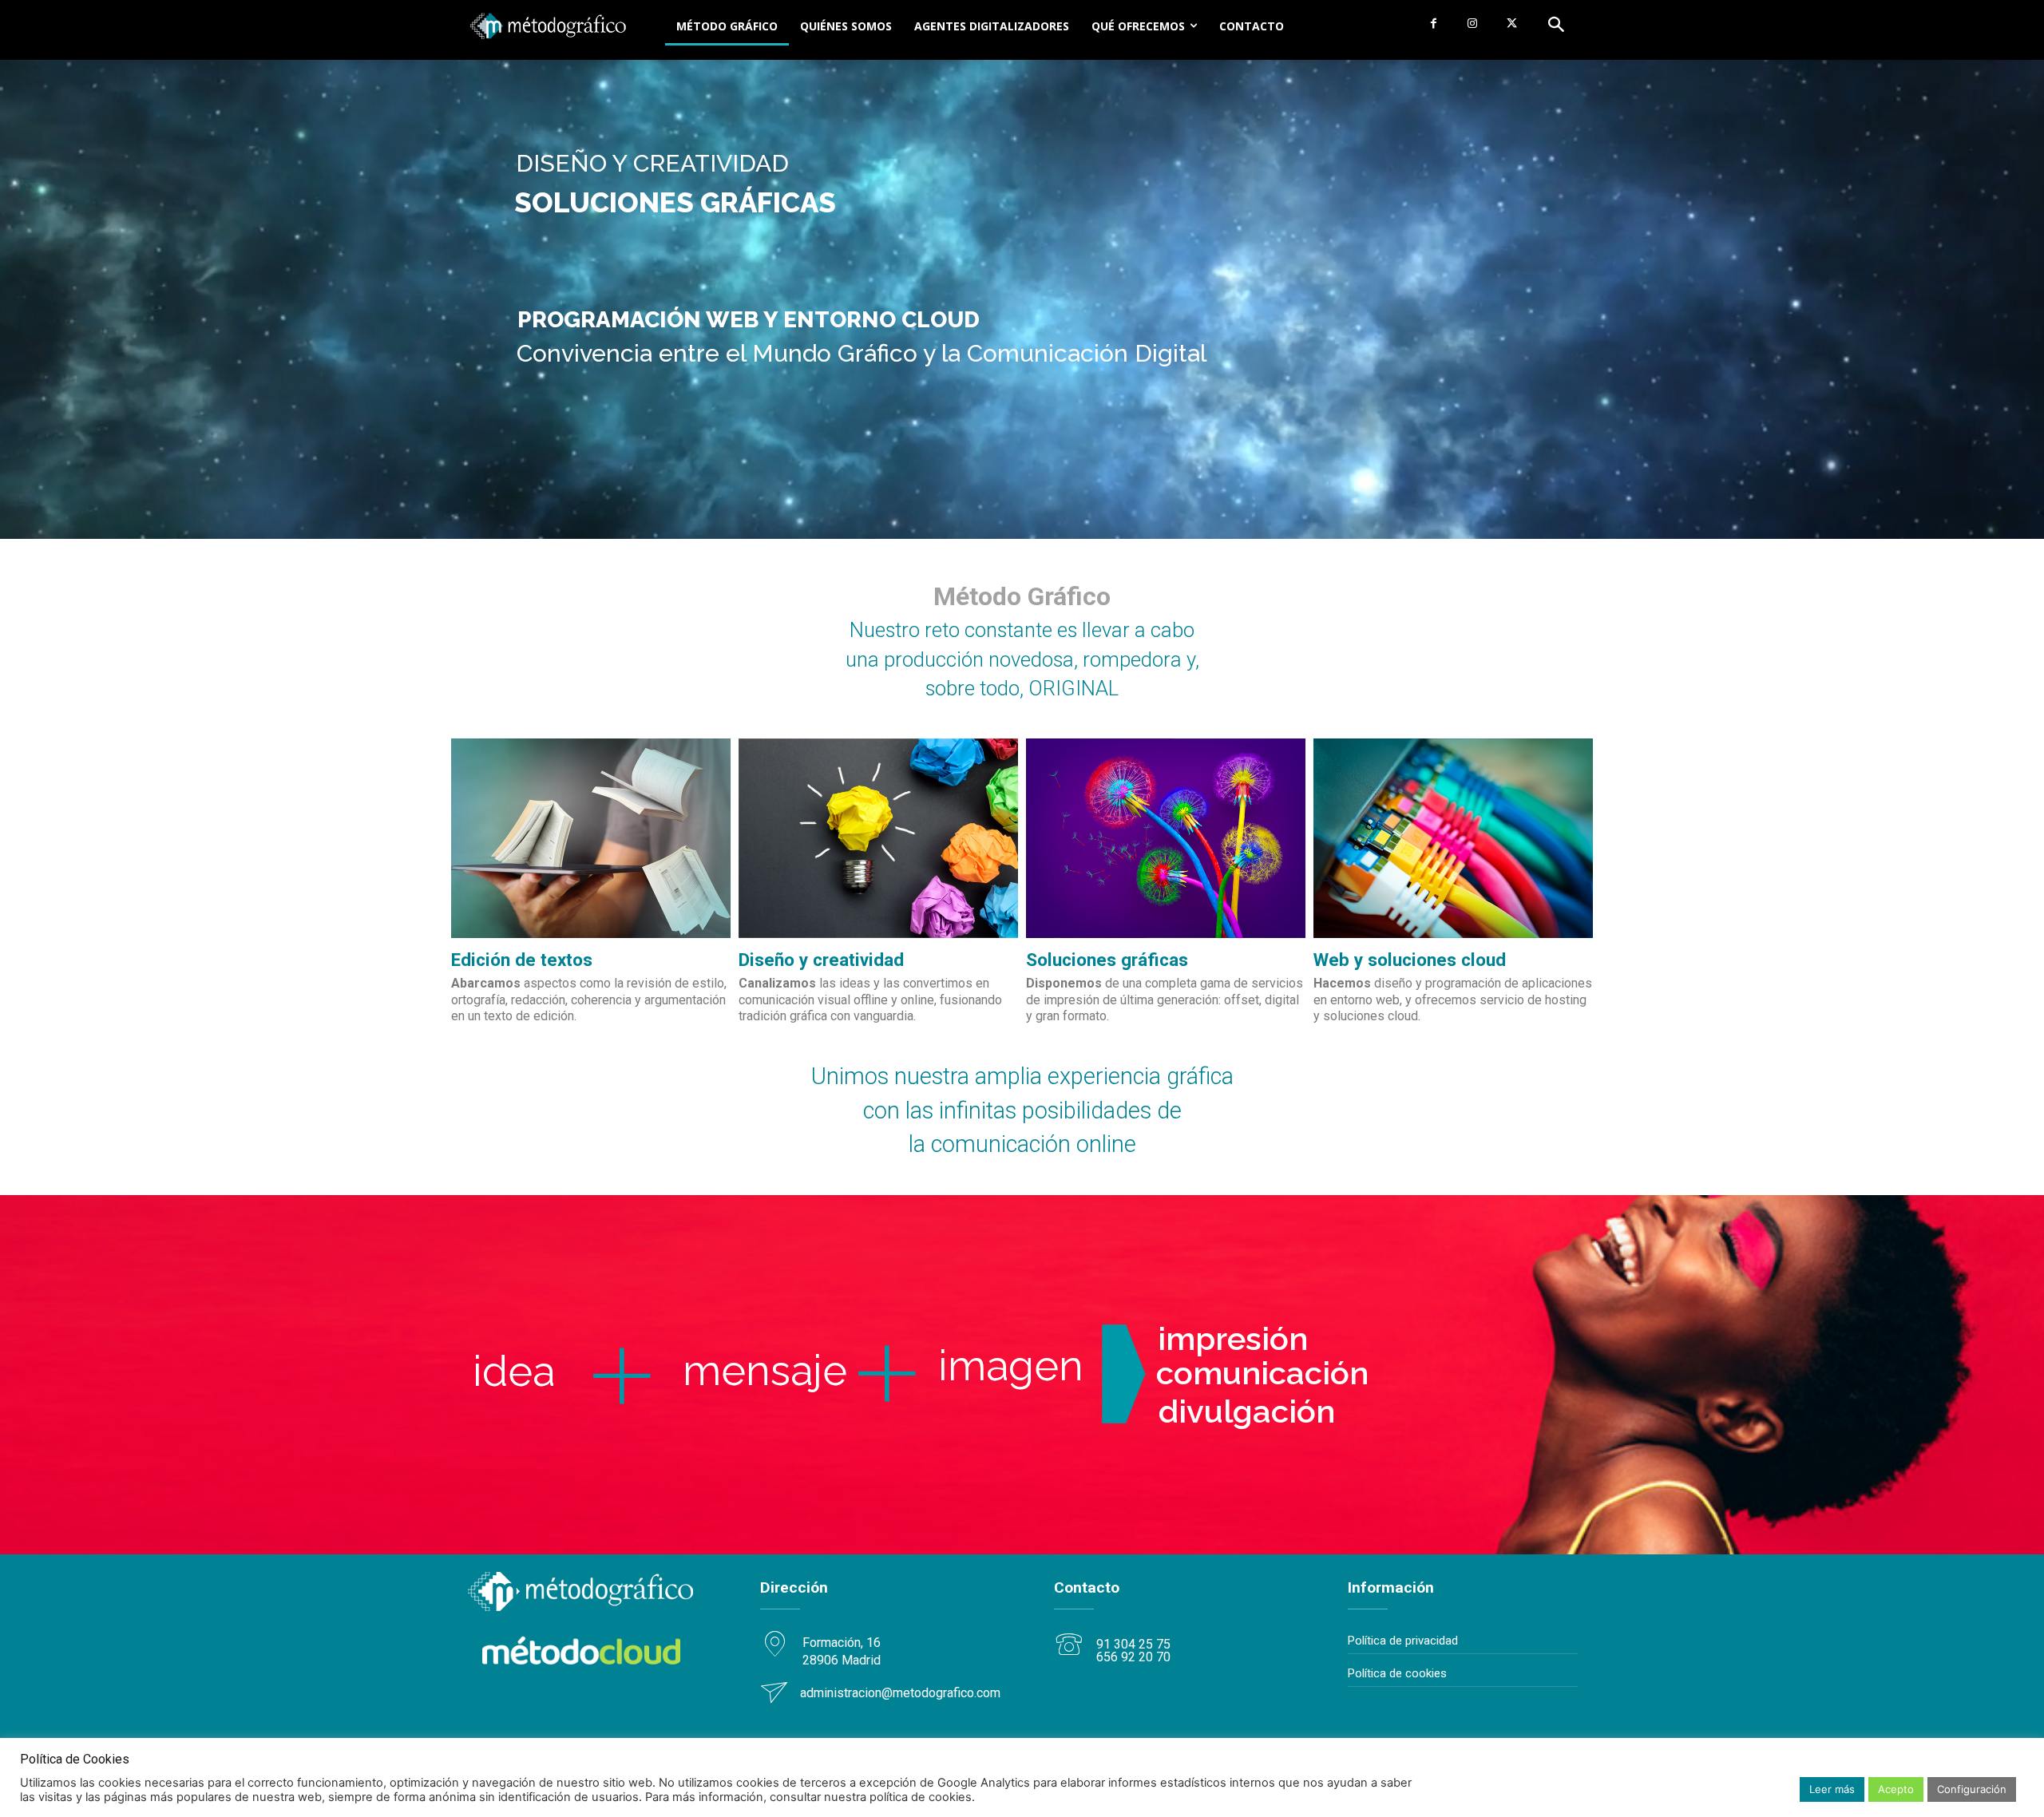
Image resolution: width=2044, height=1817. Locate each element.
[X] (1512, 24)
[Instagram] (1473, 24)
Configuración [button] (1972, 1789)
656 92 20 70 (1133, 1657)
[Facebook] (1433, 24)
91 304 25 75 (1133, 1644)
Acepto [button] (1896, 1789)
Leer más (1832, 1789)
